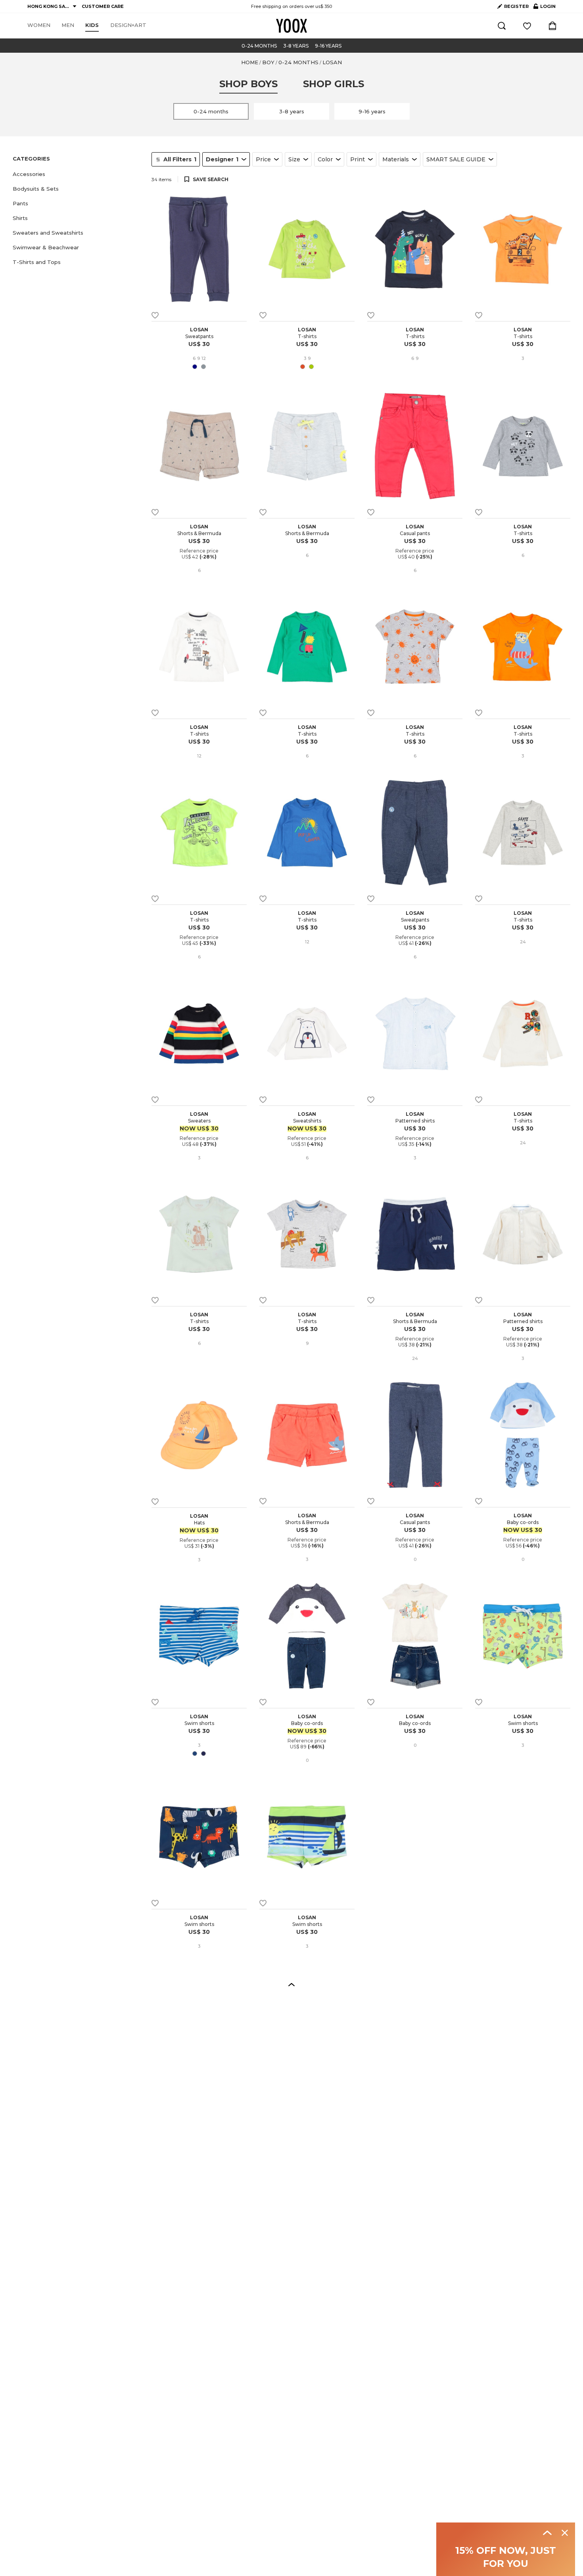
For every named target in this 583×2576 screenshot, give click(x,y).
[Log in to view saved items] (527, 26)
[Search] (502, 26)
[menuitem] (39, 25)
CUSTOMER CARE (103, 6)
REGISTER (516, 6)
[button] (77, 174)
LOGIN (545, 8)
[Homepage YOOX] (291, 26)
